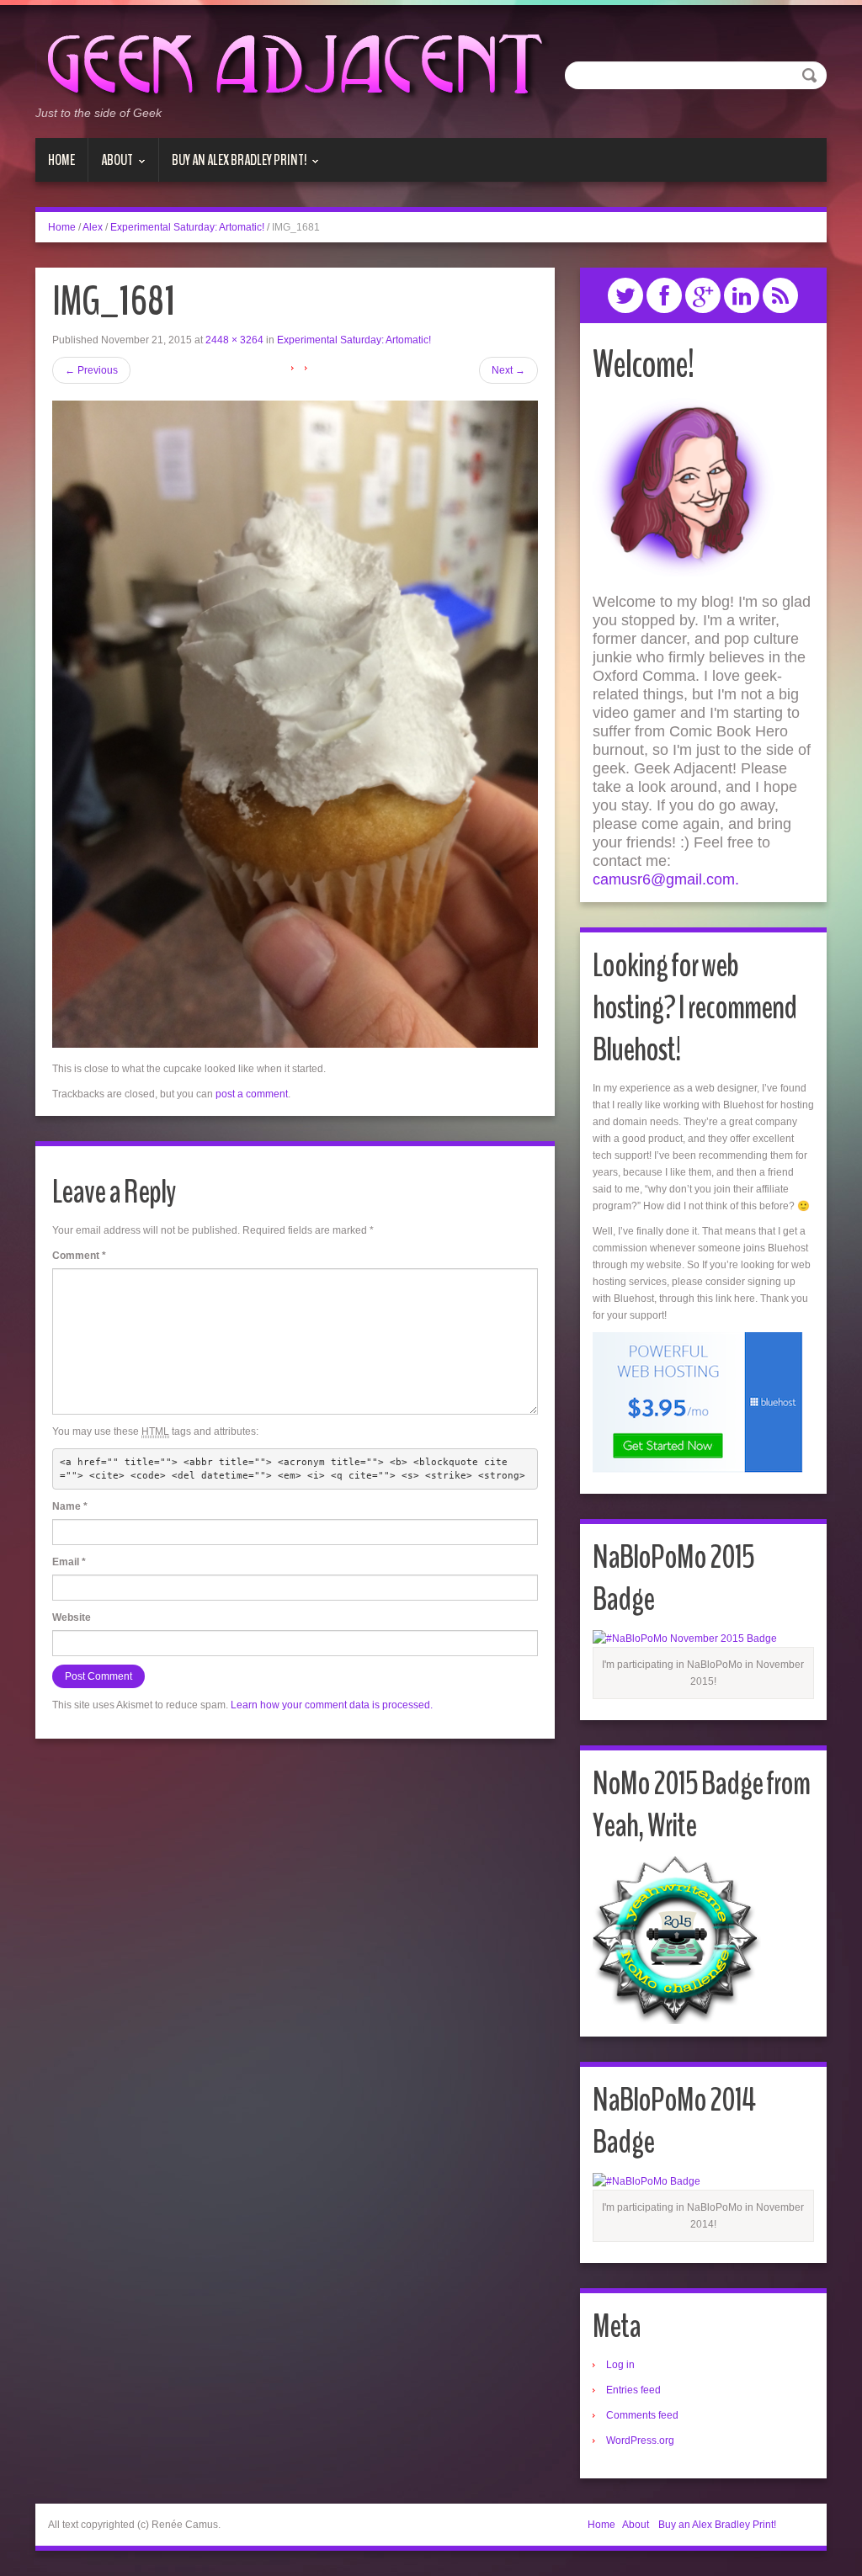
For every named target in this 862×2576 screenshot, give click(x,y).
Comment (79, 1256)
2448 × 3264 (234, 340)
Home (61, 160)
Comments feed (642, 2415)
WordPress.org (640, 2441)
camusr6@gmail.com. (666, 879)
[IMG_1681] (295, 724)
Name (70, 1506)
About (111, 166)
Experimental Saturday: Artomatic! (187, 227)
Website (72, 1617)
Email (69, 1562)
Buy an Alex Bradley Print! (233, 166)
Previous (91, 370)
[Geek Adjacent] (293, 62)
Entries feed (633, 2390)
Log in (620, 2365)
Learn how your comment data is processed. (332, 1705)
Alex (93, 227)
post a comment (252, 1094)
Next (508, 370)
